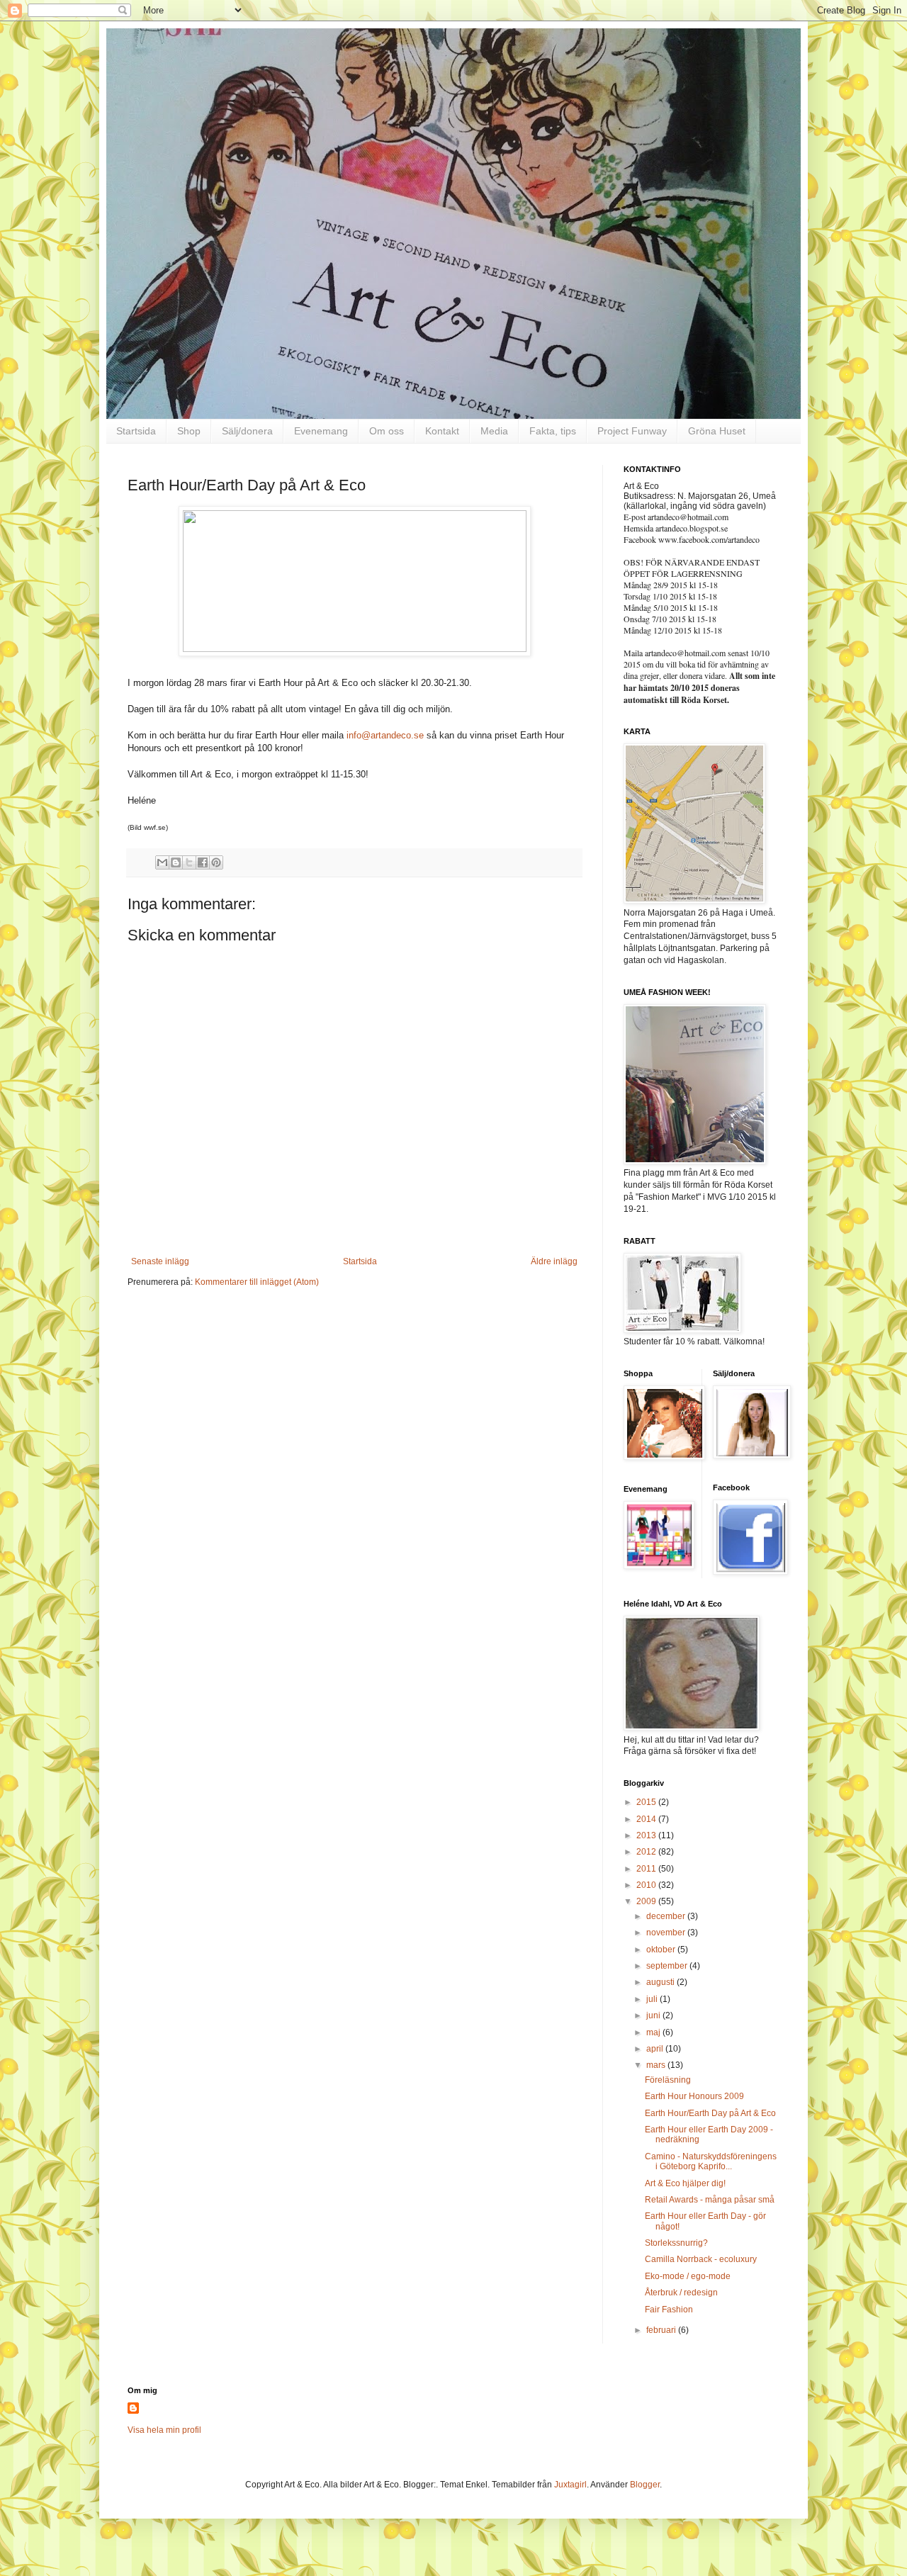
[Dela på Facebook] (203, 862)
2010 (647, 1885)
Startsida (136, 431)
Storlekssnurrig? (676, 2243)
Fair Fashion (669, 2310)
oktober (662, 1950)
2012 (647, 1852)
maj (654, 2032)
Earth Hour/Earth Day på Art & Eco (710, 2113)
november (667, 1933)
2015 (647, 1802)
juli (653, 1999)
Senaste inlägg (160, 1261)
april (656, 2049)
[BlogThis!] (176, 862)
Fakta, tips (553, 431)
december (667, 1916)
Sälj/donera (247, 431)
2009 (647, 1901)
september (668, 1966)
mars (657, 2065)
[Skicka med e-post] (162, 862)
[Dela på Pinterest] (216, 862)
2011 (647, 1869)
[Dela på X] (189, 862)
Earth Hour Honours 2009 (694, 2096)
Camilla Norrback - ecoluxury (701, 2259)
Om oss (387, 431)
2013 (647, 1835)
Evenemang (321, 431)
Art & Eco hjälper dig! (685, 2183)
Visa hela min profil (164, 2430)
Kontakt (442, 431)
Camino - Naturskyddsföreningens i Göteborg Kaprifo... (711, 2161)
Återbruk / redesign (681, 2293)
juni (654, 2015)
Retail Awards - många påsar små (710, 2200)
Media (494, 431)
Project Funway (632, 431)
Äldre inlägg (554, 1261)
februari (662, 2330)
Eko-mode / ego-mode (688, 2276)
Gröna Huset (717, 431)
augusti (661, 1982)
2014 (647, 1819)
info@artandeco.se (385, 735)
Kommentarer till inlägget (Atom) (257, 1282)
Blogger (645, 2485)
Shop (189, 431)
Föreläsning (668, 2080)
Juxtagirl (570, 2485)
